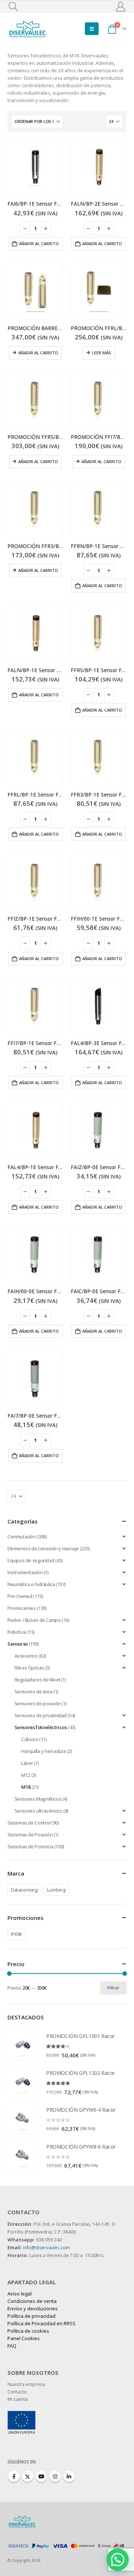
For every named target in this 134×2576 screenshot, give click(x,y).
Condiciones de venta (32, 2301)
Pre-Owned (20, 1596)
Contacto (17, 2392)
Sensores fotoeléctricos (41, 1727)
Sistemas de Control (29, 1823)
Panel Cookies (24, 2338)
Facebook (14, 2477)
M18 (26, 1787)
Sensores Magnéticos (38, 1799)
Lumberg (56, 1890)
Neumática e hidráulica (31, 1584)
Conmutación (22, 1537)
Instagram (55, 2477)
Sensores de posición (38, 1703)
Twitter (28, 2477)
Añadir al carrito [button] (39, 243)
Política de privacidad (31, 2316)
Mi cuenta (17, 2399)
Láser (27, 1763)
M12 (26, 1775)
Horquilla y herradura (44, 1751)
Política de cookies (28, 2331)
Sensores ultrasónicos (39, 1811)
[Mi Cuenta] (121, 7)
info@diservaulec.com (47, 2248)
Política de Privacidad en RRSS (42, 2323)
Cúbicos (30, 1739)
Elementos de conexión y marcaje (43, 1548)
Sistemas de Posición (30, 1835)
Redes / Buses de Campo (34, 1620)
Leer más (102, 353)
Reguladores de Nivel (37, 1680)
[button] (13, 7)
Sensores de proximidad (41, 1715)
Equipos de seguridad (31, 1560)
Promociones (22, 1608)
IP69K (17, 1934)
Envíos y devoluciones (33, 2308)
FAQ (12, 2346)
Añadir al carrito (38, 353)
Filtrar (113, 1988)
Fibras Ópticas (29, 1668)
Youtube (41, 2477)
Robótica (17, 1632)
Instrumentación (25, 1572)
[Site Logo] (28, 29)
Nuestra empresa (26, 2384)
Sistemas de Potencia (30, 1846)
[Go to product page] (35, 167)
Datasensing (24, 1890)
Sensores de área (33, 1692)
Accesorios (26, 1656)
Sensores (18, 1644)
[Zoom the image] (21, 2415)
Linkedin (69, 2477)
